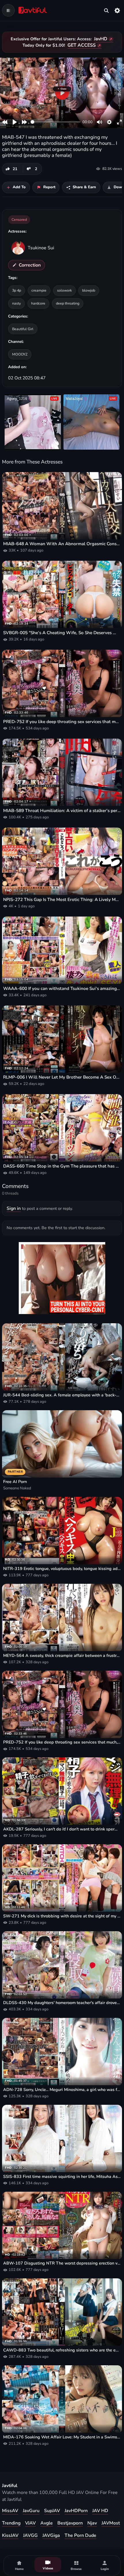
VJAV (30, 2523)
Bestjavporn (70, 2523)
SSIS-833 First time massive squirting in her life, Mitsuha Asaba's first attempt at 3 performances (62, 2177)
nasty (16, 303)
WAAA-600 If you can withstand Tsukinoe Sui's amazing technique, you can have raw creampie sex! (62, 988)
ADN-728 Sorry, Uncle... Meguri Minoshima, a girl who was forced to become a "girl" (62, 2090)
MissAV (10, 2511)
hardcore (38, 303)
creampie (39, 290)
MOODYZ (20, 354)
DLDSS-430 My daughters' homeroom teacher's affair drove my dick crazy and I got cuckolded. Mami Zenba (62, 2003)
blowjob (89, 290)
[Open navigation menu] (8, 10)
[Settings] (117, 10)
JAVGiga (51, 2535)
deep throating (68, 303)
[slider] (56, 122)
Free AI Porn (15, 1482)
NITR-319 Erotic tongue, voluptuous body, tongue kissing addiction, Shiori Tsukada (62, 1569)
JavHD (101, 39)
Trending (11, 2523)
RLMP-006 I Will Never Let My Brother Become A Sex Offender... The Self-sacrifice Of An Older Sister (62, 1077)
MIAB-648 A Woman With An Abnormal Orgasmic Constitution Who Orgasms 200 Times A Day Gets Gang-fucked (62, 544)
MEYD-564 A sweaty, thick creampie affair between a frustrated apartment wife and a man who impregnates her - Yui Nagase (62, 1656)
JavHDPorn (76, 2511)
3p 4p (17, 290)
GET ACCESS (82, 45)
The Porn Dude (80, 2535)
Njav (92, 2523)
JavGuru (31, 2511)
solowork (64, 290)
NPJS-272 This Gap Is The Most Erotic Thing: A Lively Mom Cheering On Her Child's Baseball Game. (62, 900)
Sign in (14, 1208)
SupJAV (52, 2511)
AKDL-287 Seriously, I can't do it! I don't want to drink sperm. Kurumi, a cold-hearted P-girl (62, 1829)
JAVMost (111, 2523)
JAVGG (30, 2535)
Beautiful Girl (23, 329)
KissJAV (10, 2535)
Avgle (47, 2523)
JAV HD (100, 2511)
